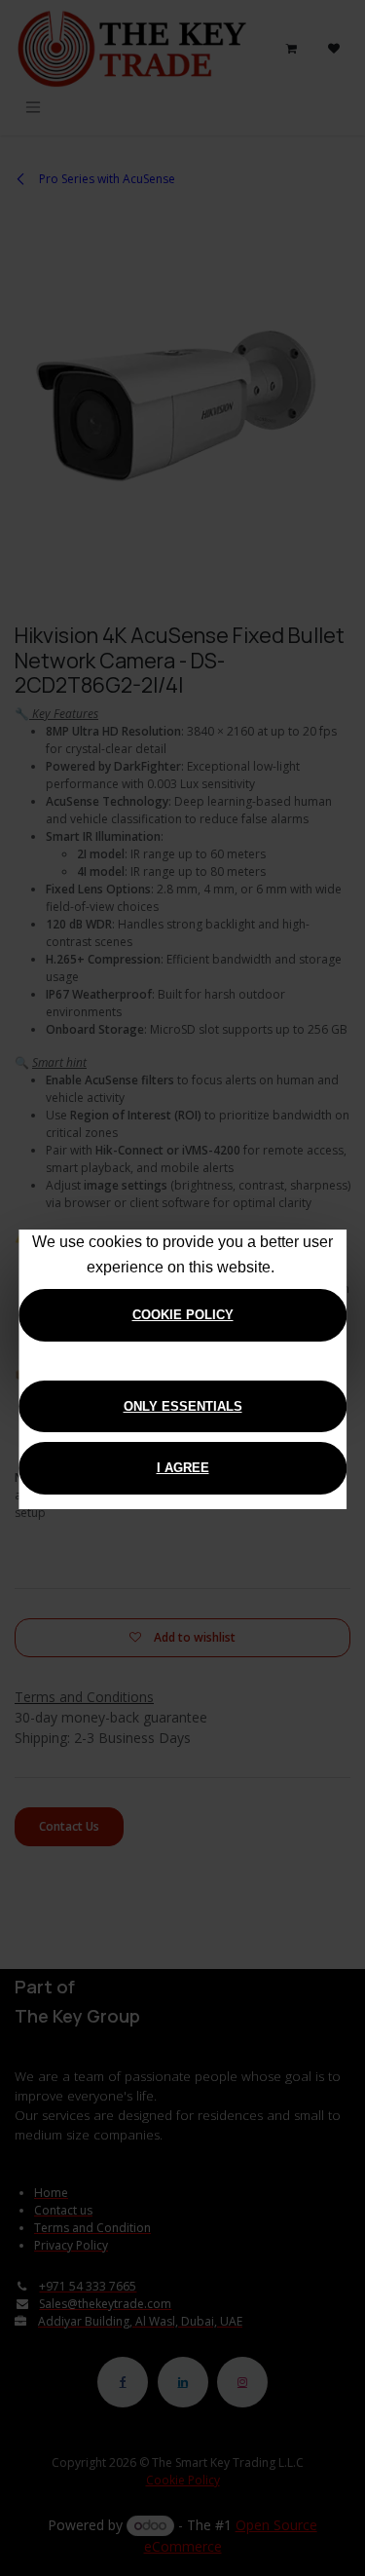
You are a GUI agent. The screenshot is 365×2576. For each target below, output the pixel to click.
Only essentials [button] (183, 1406)
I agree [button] (183, 1468)
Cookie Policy (183, 1315)
